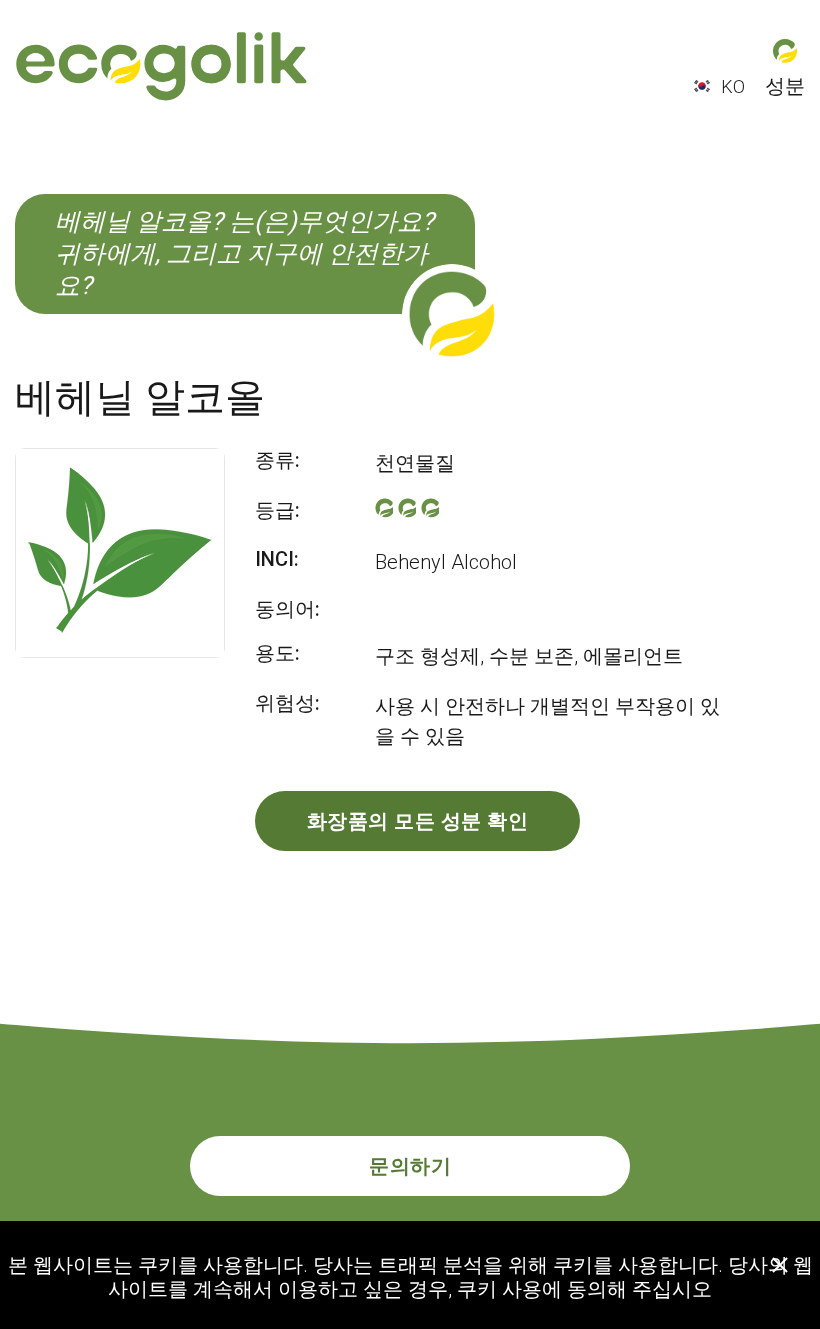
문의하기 (410, 1166)
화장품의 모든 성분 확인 (418, 821)
